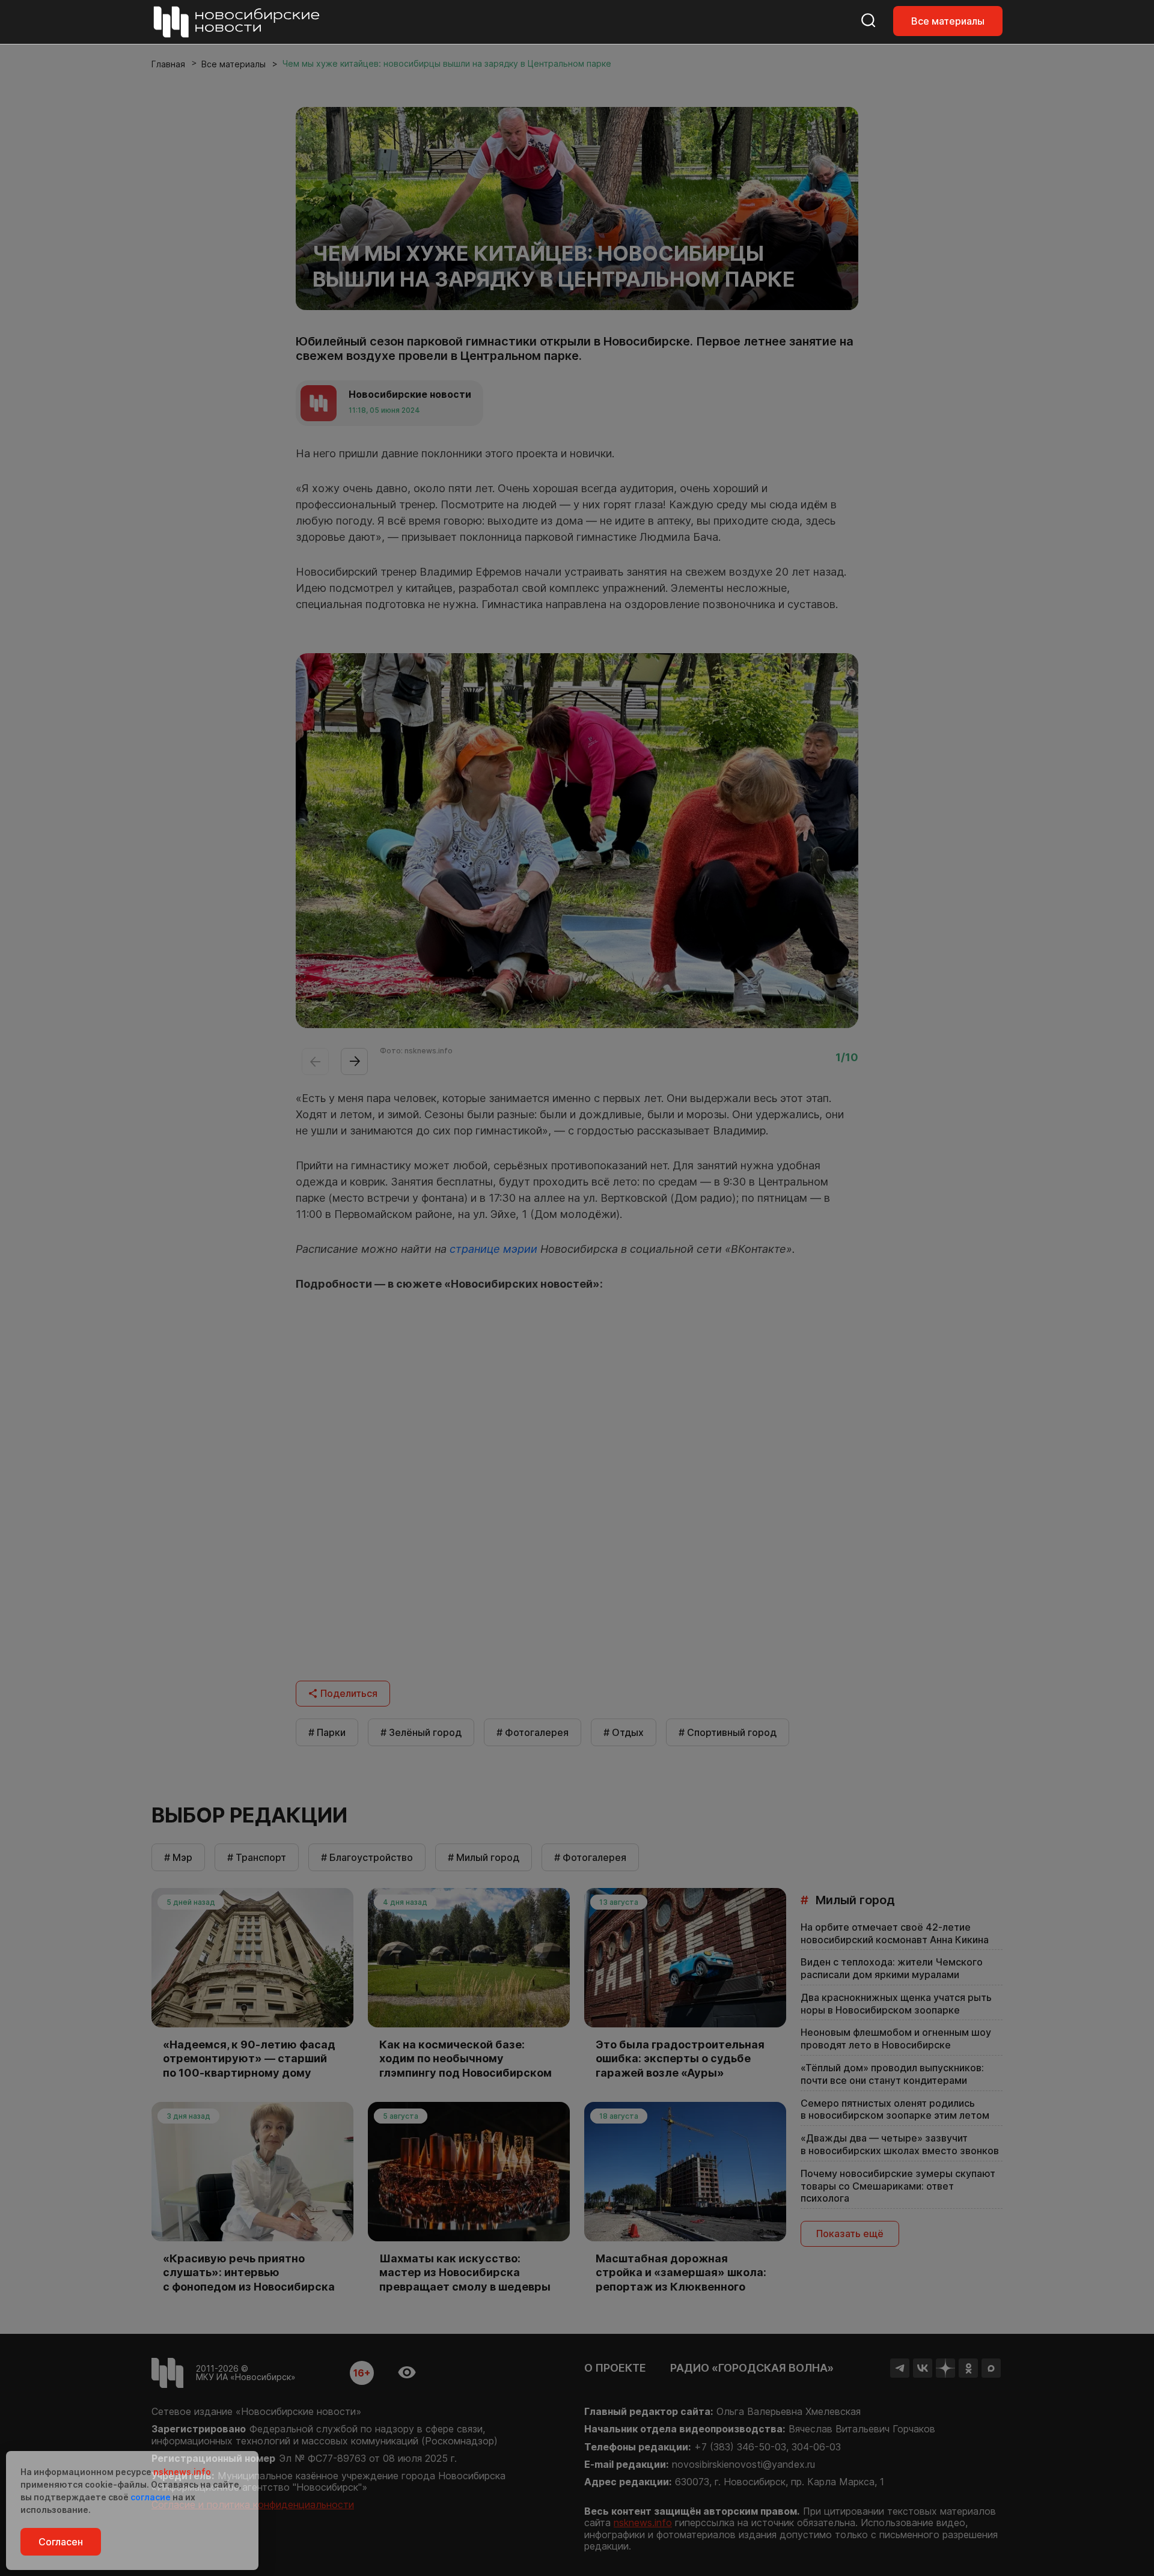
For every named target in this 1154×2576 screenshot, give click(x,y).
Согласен (61, 2542)
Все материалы (948, 21)
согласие (151, 2497)
